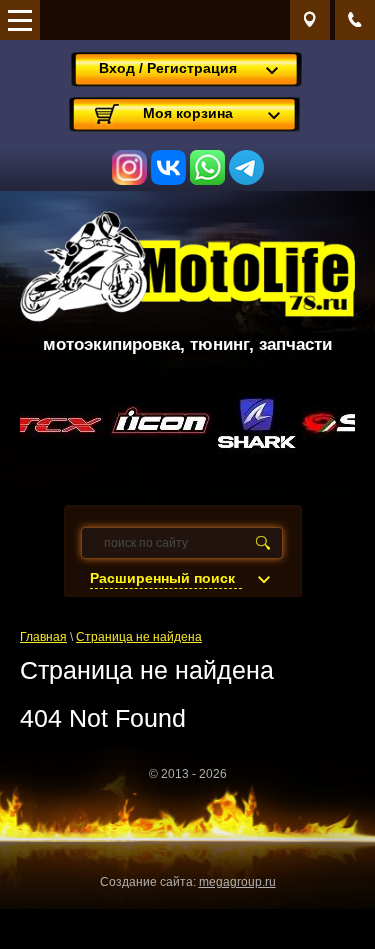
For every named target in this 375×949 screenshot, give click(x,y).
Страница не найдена (139, 637)
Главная (43, 637)
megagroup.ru (237, 882)
